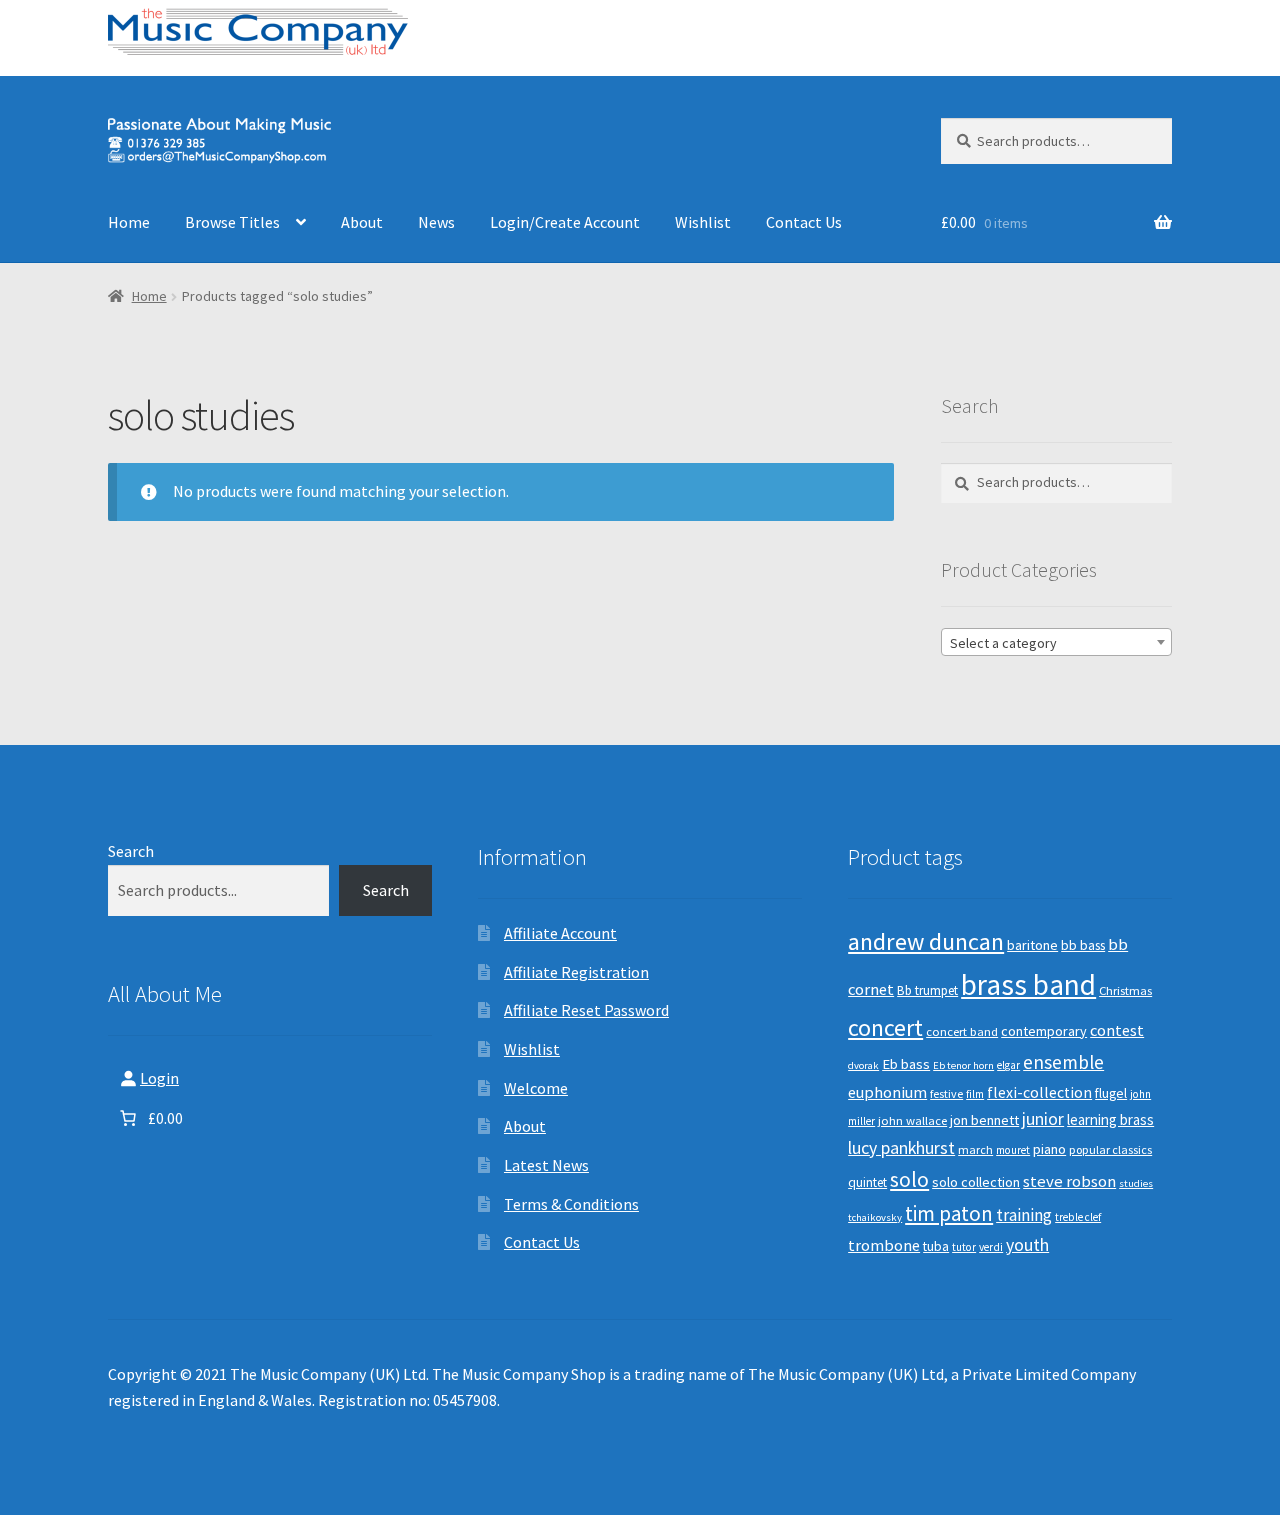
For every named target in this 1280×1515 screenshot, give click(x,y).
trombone (884, 1245)
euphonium (887, 1092)
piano (1049, 1149)
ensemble (1063, 1062)
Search (131, 851)
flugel (1111, 1093)
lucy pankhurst (901, 1148)
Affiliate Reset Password (586, 1010)
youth (1027, 1245)
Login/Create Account (565, 222)
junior (1043, 1119)
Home (129, 222)
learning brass (1110, 1119)
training (1024, 1215)
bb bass (1083, 945)
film (975, 1094)
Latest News (546, 1165)
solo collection (976, 1182)
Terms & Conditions (571, 1204)
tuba (936, 1246)
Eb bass (906, 1064)
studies (1136, 1183)
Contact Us (804, 222)
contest (1117, 1030)
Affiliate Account (560, 933)
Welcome (536, 1088)
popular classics (1110, 1149)
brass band (1028, 984)
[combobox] (1056, 642)
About (362, 222)
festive (946, 1093)
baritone (1032, 945)
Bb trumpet (927, 990)
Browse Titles (232, 222)
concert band (962, 1031)
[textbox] (1056, 643)
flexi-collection (1039, 1092)
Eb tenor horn (963, 1065)
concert (885, 1027)
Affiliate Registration (576, 972)
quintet (867, 1182)
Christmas (1125, 990)
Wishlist (703, 222)
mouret (1013, 1150)
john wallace (912, 1120)
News (436, 222)
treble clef (1078, 1217)
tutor (964, 1247)
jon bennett (984, 1120)
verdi (991, 1247)
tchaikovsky (875, 1217)
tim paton (949, 1213)
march (975, 1149)
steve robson (1069, 1181)
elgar (1008, 1065)
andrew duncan (926, 941)
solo (909, 1179)
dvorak (863, 1065)
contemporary (1044, 1031)
